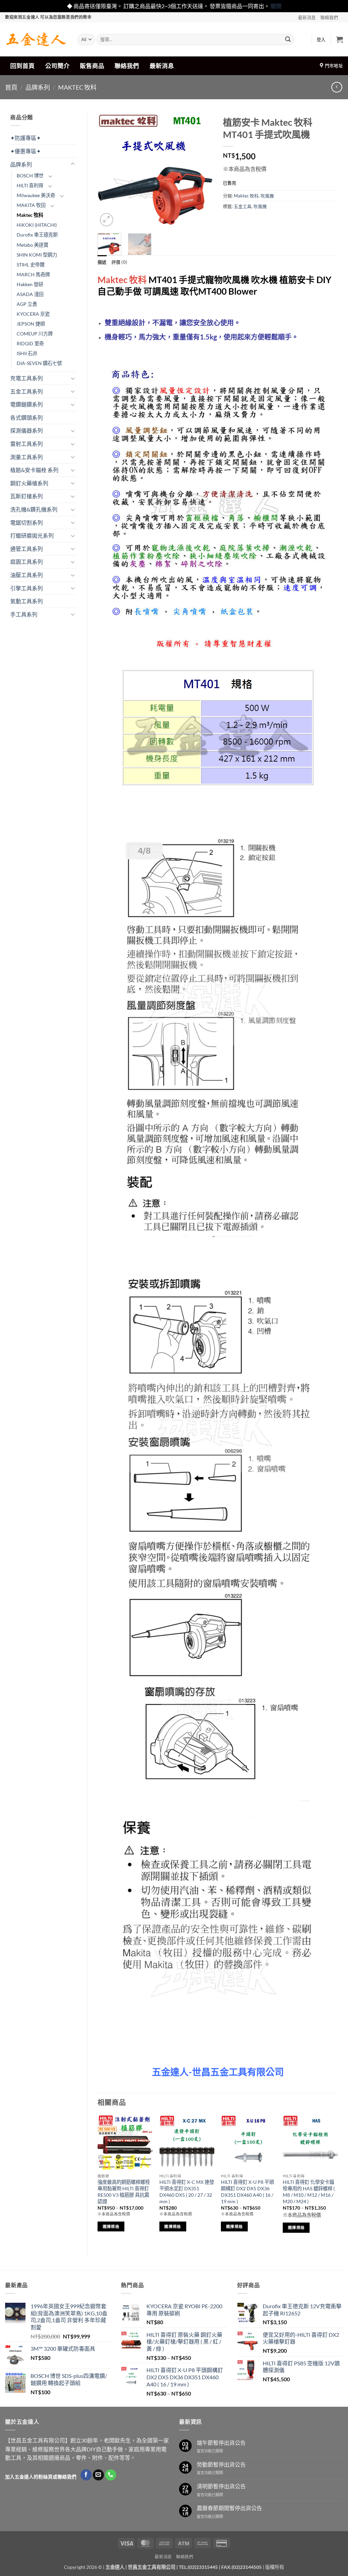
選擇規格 (111, 2226)
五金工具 (243, 206)
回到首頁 (22, 66)
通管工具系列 (27, 549)
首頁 (11, 87)
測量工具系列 (27, 457)
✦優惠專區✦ (25, 151)
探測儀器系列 (27, 430)
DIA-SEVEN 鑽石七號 (39, 363)
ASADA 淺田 (30, 294)
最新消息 (307, 17)
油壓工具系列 (27, 575)
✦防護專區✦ (25, 138)
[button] (321, 39)
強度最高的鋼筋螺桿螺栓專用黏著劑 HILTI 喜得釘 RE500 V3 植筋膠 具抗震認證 (124, 2191)
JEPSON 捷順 (31, 324)
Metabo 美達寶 (32, 245)
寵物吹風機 (227, 280)
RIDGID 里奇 (30, 343)
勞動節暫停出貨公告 (221, 2464)
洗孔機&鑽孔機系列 (34, 509)
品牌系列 (38, 87)
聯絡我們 (329, 17)
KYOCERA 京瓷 (33, 314)
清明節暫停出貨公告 (221, 2486)
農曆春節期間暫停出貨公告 (229, 2508)
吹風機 (267, 196)
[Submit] (288, 39)
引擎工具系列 (27, 588)
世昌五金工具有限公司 (152, 2567)
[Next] (202, 171)
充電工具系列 (27, 378)
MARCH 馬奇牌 (33, 274)
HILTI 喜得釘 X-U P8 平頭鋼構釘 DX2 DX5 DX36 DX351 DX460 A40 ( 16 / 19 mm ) (247, 2191)
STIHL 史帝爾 (31, 265)
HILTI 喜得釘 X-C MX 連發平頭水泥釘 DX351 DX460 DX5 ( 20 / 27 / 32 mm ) (187, 2191)
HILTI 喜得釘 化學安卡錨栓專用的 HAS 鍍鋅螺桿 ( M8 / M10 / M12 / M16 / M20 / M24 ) (309, 2191)
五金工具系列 (27, 391)
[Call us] (111, 2475)
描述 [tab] (102, 262)
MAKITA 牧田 (31, 205)
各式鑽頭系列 (27, 417)
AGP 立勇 (27, 304)
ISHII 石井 (27, 353)
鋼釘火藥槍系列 (29, 483)
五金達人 (115, 2567)
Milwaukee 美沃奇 (36, 195)
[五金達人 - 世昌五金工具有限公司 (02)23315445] (36, 39)
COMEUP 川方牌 (35, 334)
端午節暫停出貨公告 (221, 2443)
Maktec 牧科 (77, 87)
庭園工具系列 (27, 562)
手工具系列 (24, 614)
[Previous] (108, 171)
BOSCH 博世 (30, 176)
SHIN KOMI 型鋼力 (37, 255)
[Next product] (337, 87)
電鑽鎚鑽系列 (27, 404)
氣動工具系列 (27, 601)
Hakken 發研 (30, 284)
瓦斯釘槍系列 (27, 496)
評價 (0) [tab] (119, 262)
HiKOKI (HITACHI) (37, 225)
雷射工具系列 (27, 444)
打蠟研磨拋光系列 (32, 535)
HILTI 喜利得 (30, 185)
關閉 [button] (276, 6)
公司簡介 (57, 66)
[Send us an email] (98, 2475)
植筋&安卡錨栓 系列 (34, 470)
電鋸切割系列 (27, 523)
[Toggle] (73, 164)
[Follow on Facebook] (86, 2475)
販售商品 (92, 66)
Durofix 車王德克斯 (37, 235)
